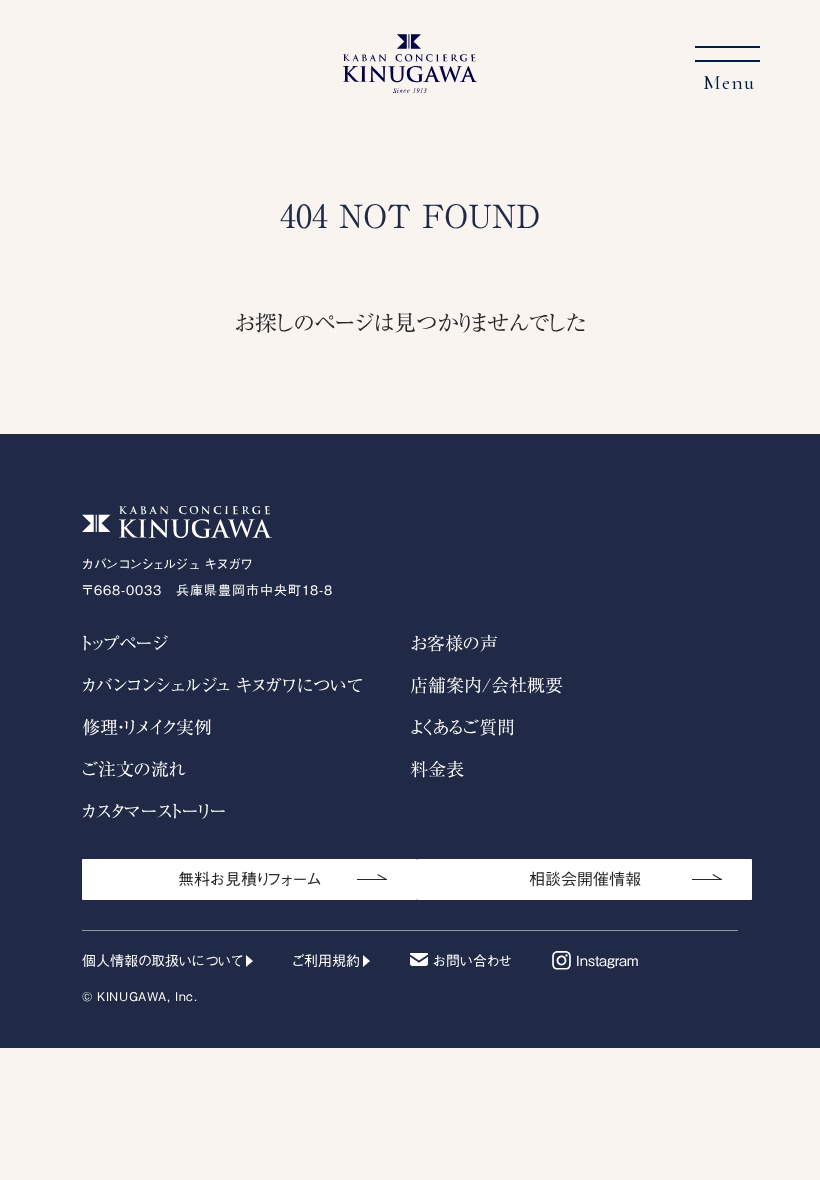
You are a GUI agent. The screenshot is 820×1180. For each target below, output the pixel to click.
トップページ (124, 643)
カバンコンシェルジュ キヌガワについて (222, 685)
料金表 (437, 769)
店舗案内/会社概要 (486, 685)
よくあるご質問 (462, 727)
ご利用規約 (326, 961)
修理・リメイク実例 (147, 727)
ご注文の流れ (134, 769)
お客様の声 (454, 643)
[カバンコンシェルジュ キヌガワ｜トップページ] (410, 82)
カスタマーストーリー (154, 811)
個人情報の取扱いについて (162, 961)
